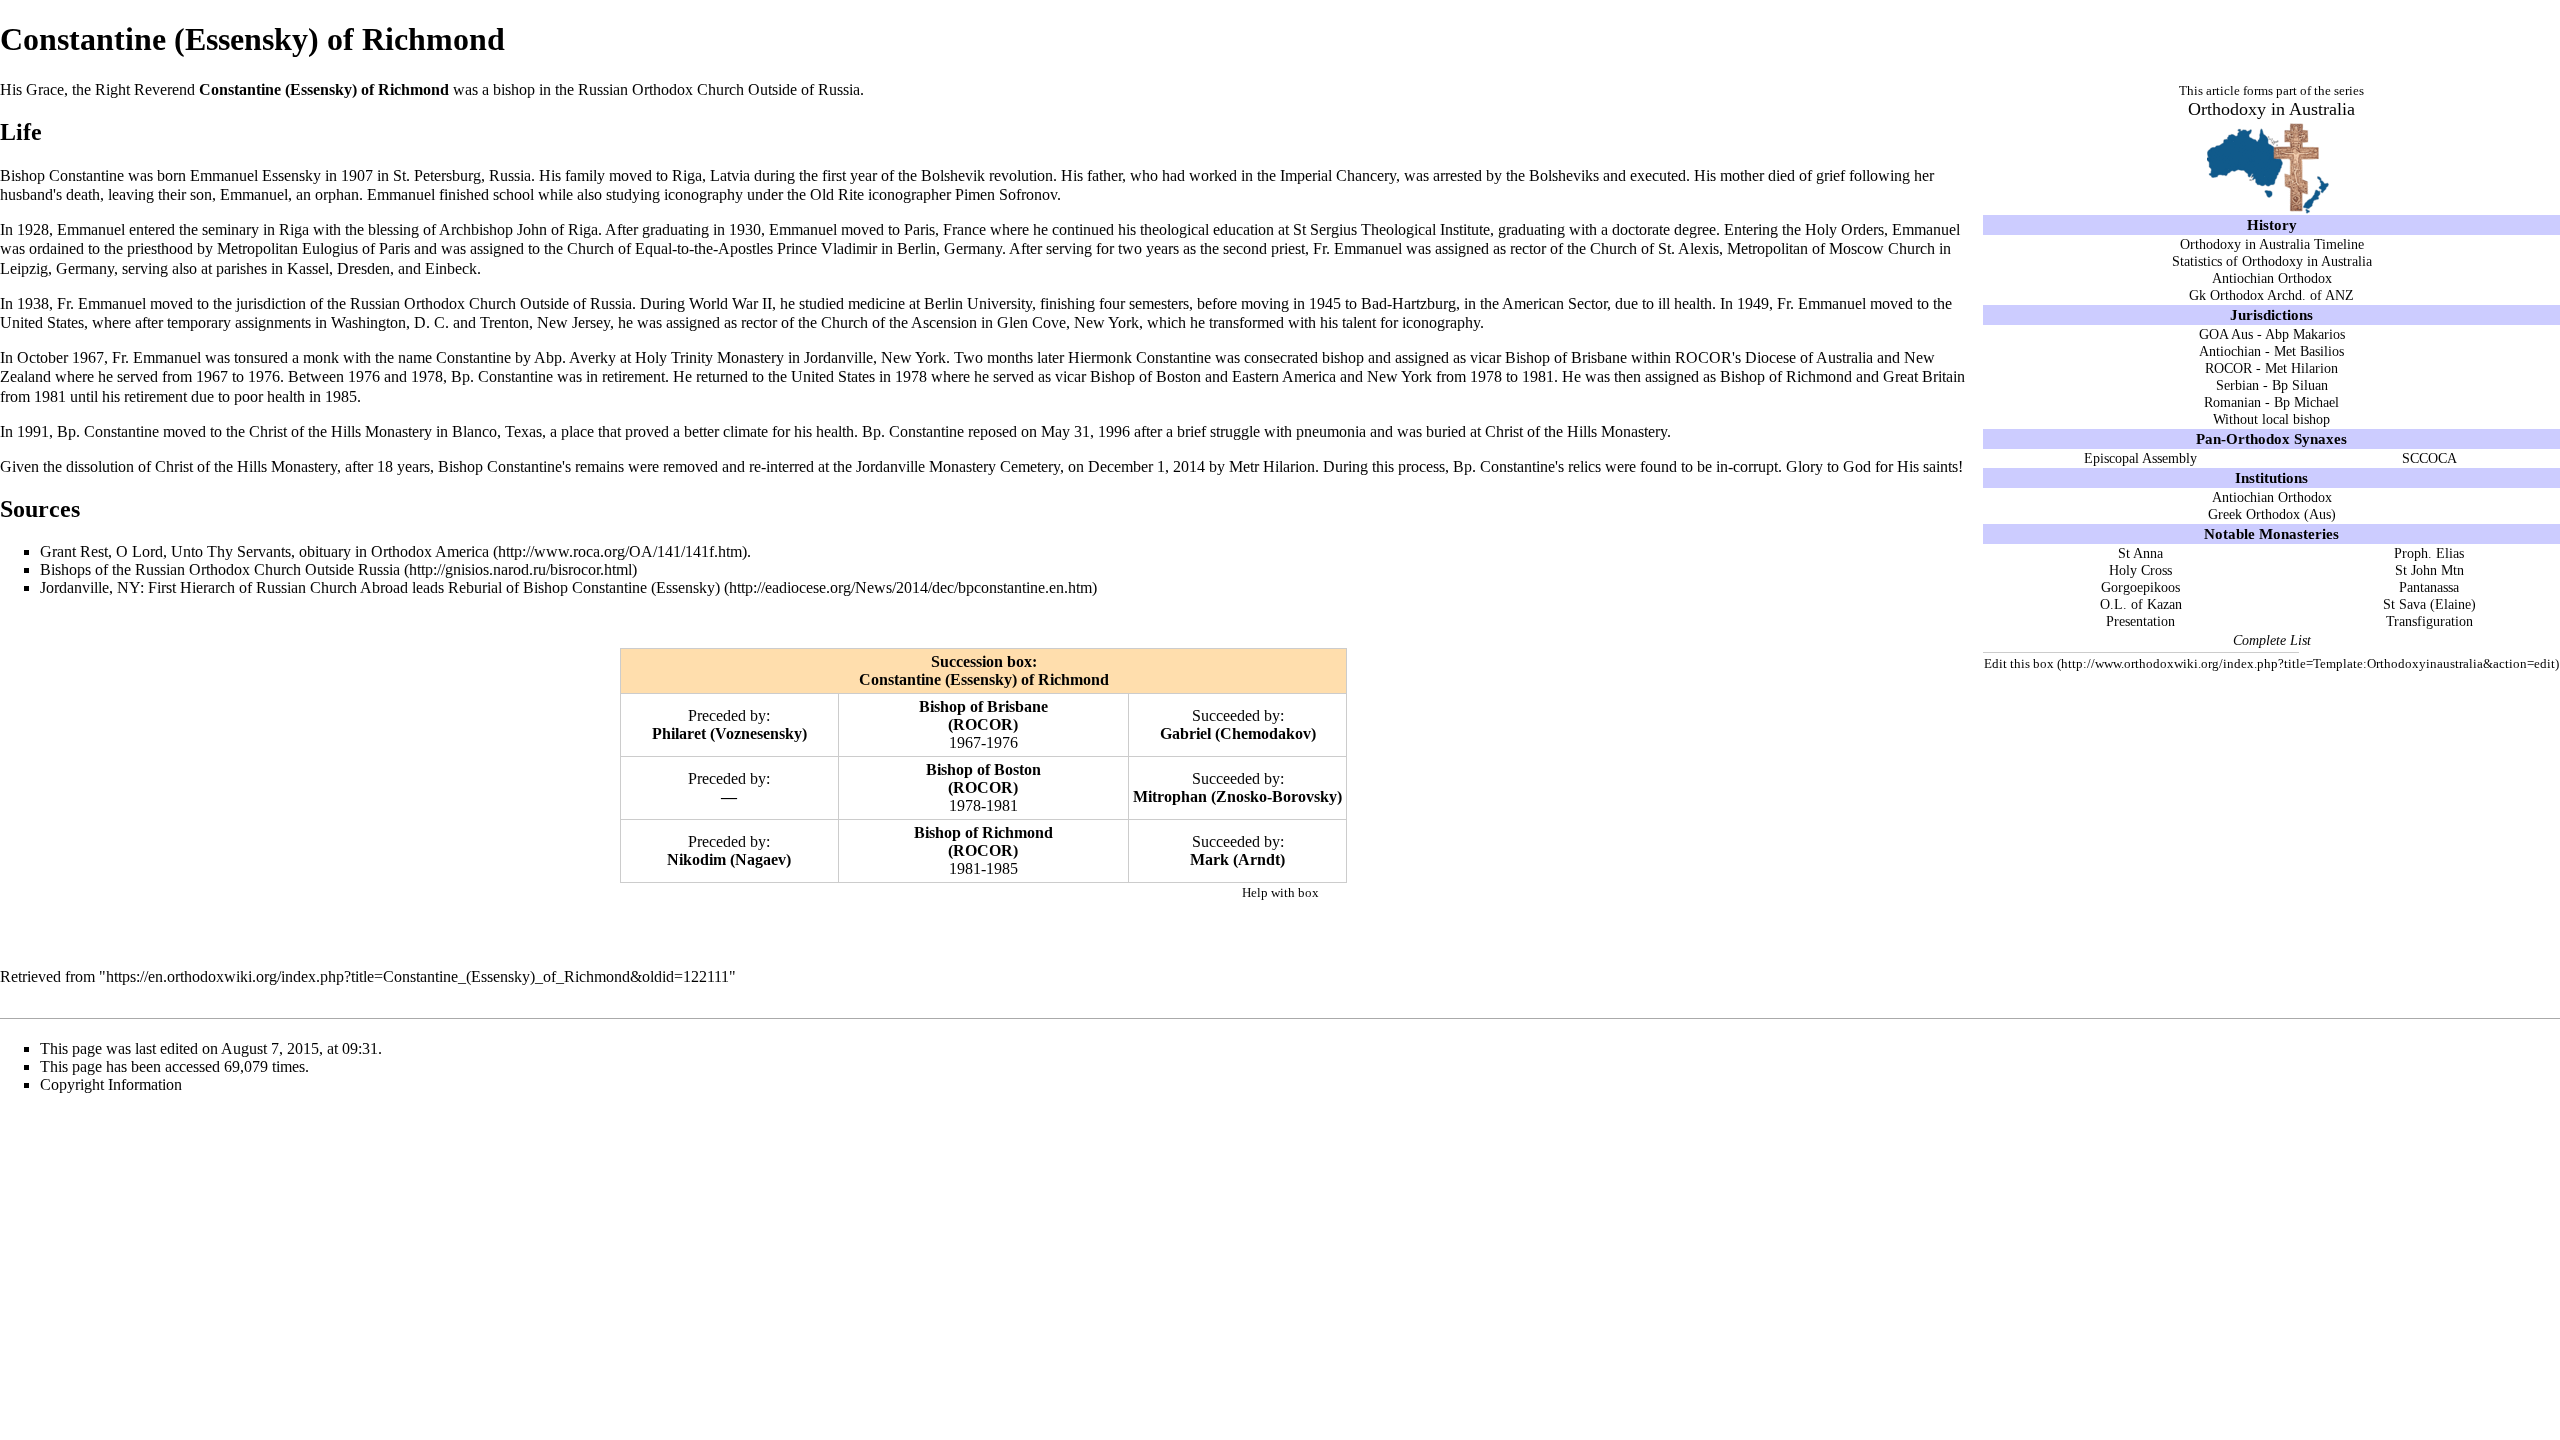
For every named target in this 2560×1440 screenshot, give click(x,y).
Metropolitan (257, 248)
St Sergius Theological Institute (1391, 229)
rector (1528, 248)
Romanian (2232, 402)
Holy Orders (1844, 229)
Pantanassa (2429, 587)
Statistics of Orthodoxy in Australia (2272, 261)
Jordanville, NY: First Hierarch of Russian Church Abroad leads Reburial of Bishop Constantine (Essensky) (380, 587)
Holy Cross (2140, 570)
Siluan (2310, 385)
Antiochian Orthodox (2272, 278)
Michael (2316, 402)
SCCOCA (2429, 458)
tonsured (261, 357)
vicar (1485, 357)
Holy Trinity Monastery (709, 357)
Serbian (2237, 385)
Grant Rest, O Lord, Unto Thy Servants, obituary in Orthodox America (264, 551)
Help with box (1280, 892)
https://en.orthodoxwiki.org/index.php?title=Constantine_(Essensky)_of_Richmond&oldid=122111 (417, 976)
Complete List (2272, 640)
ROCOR (2228, 368)
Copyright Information (111, 1084)
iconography (703, 194)
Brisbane (1017, 706)
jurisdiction (271, 303)
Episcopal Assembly (2140, 458)
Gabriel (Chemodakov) (1238, 733)
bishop (514, 89)
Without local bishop (2271, 419)
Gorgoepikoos (2140, 587)
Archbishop (476, 229)
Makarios (2319, 334)
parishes (241, 268)
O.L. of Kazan (2141, 604)
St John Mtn (2429, 570)
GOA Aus (2226, 334)
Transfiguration (2429, 621)
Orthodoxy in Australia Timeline (2272, 244)
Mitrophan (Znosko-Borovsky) (1237, 796)
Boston (1017, 769)
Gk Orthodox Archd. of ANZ (2271, 295)
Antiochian (2230, 351)
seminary (230, 229)
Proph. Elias (2429, 553)
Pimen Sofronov (1006, 194)
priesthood (160, 248)
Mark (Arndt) (1237, 859)
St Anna (2140, 553)
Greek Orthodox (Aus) (2272, 514)
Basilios (2322, 351)
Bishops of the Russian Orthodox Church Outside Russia (220, 569)
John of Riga (557, 229)
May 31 (1065, 431)
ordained (56, 248)
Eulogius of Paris (356, 248)
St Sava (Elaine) (2429, 604)
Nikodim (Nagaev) (729, 859)
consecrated (1281, 357)
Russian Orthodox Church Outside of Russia (719, 89)
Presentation (2140, 621)
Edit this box (2019, 663)
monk (321, 357)
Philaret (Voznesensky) (729, 733)
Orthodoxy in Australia (2271, 109)
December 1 (1126, 466)
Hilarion (2314, 368)
